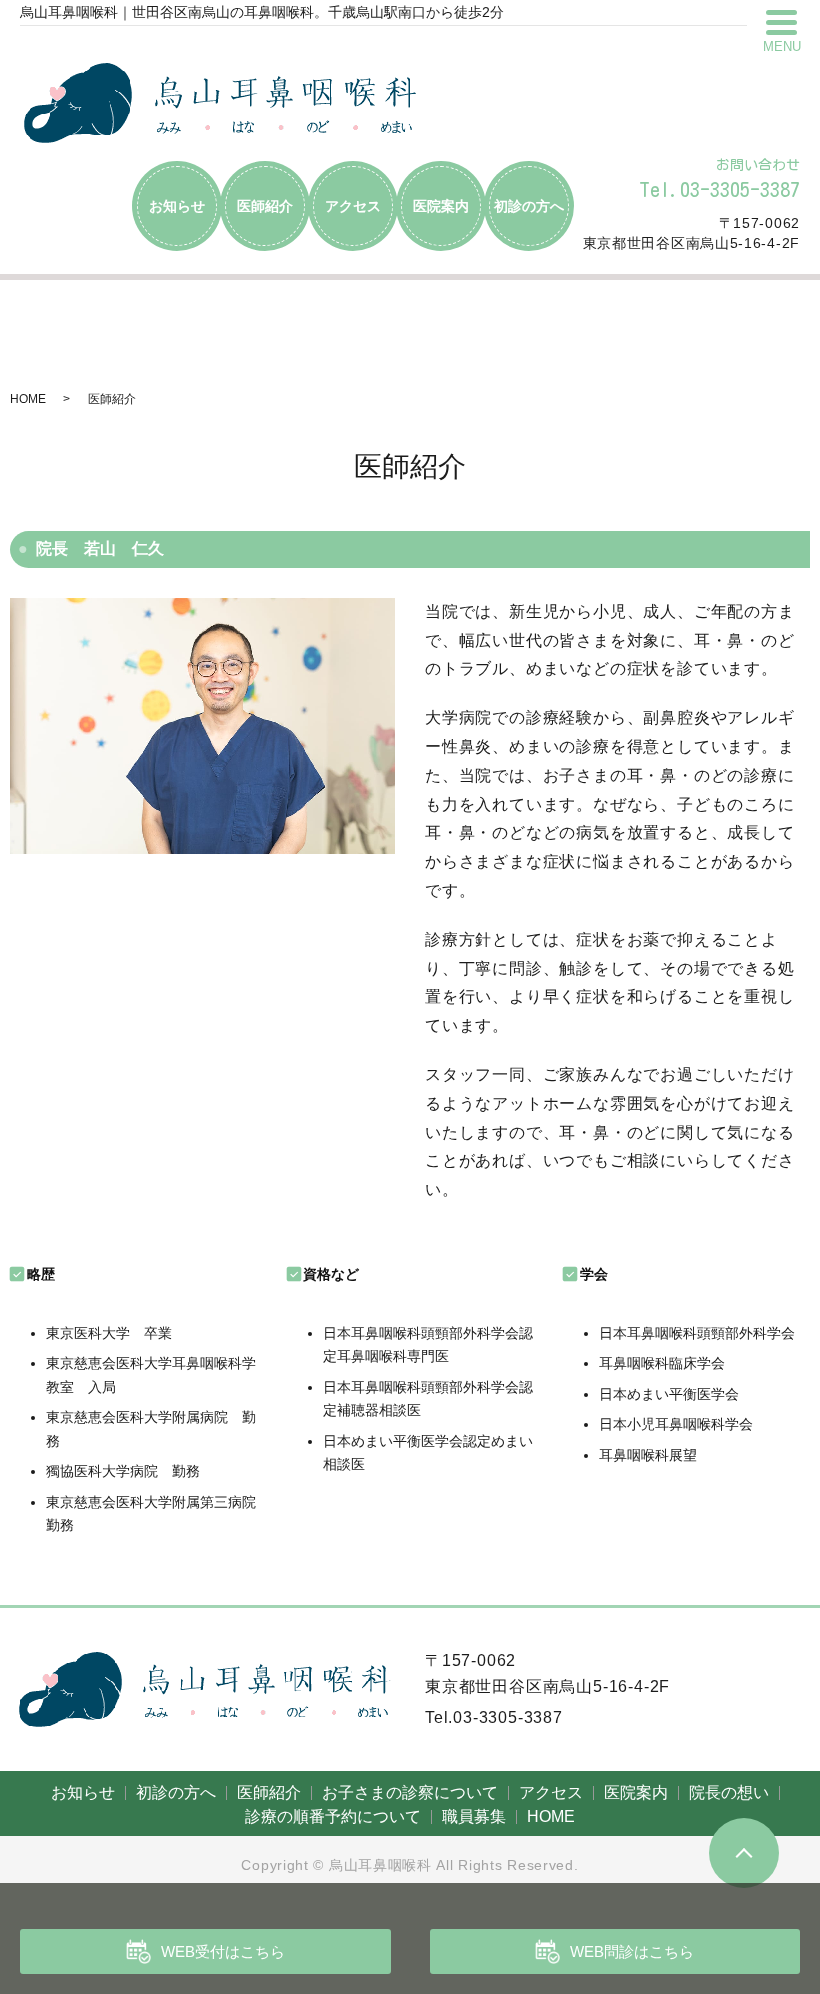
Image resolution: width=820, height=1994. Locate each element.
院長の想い (729, 1792)
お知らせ (177, 206)
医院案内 (441, 206)
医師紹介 (265, 206)
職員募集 (474, 1816)
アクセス (353, 206)
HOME (28, 399)
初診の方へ (529, 206)
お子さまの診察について (410, 1792)
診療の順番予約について (333, 1816)
